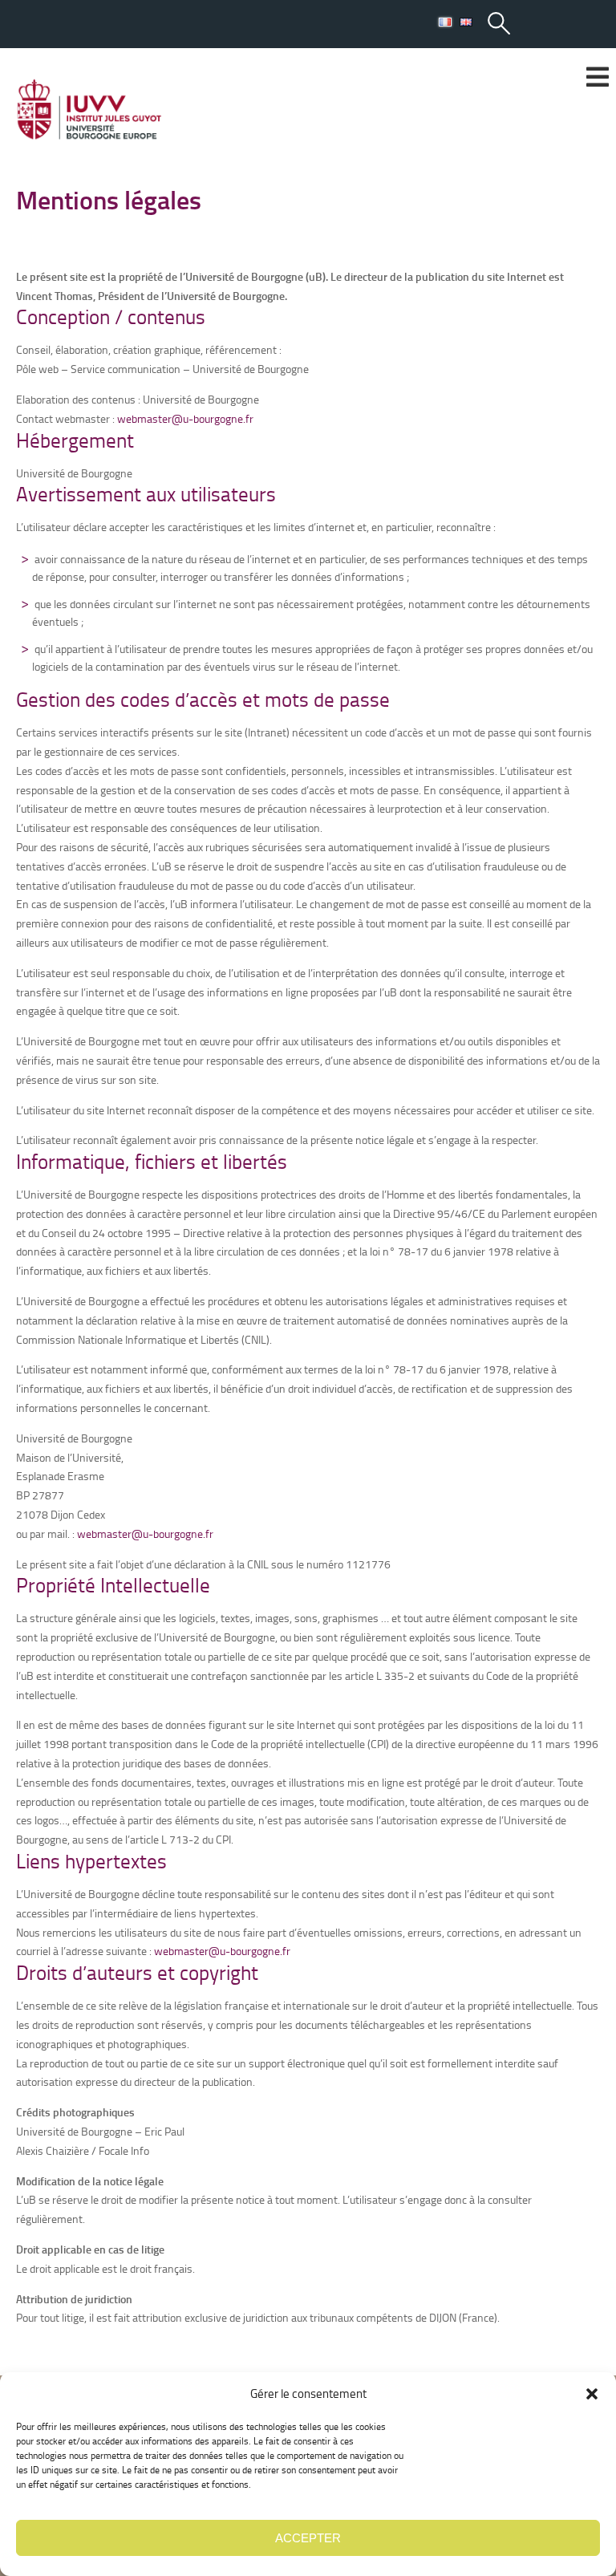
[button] (592, 2394)
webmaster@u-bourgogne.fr (185, 418)
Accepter (308, 2538)
